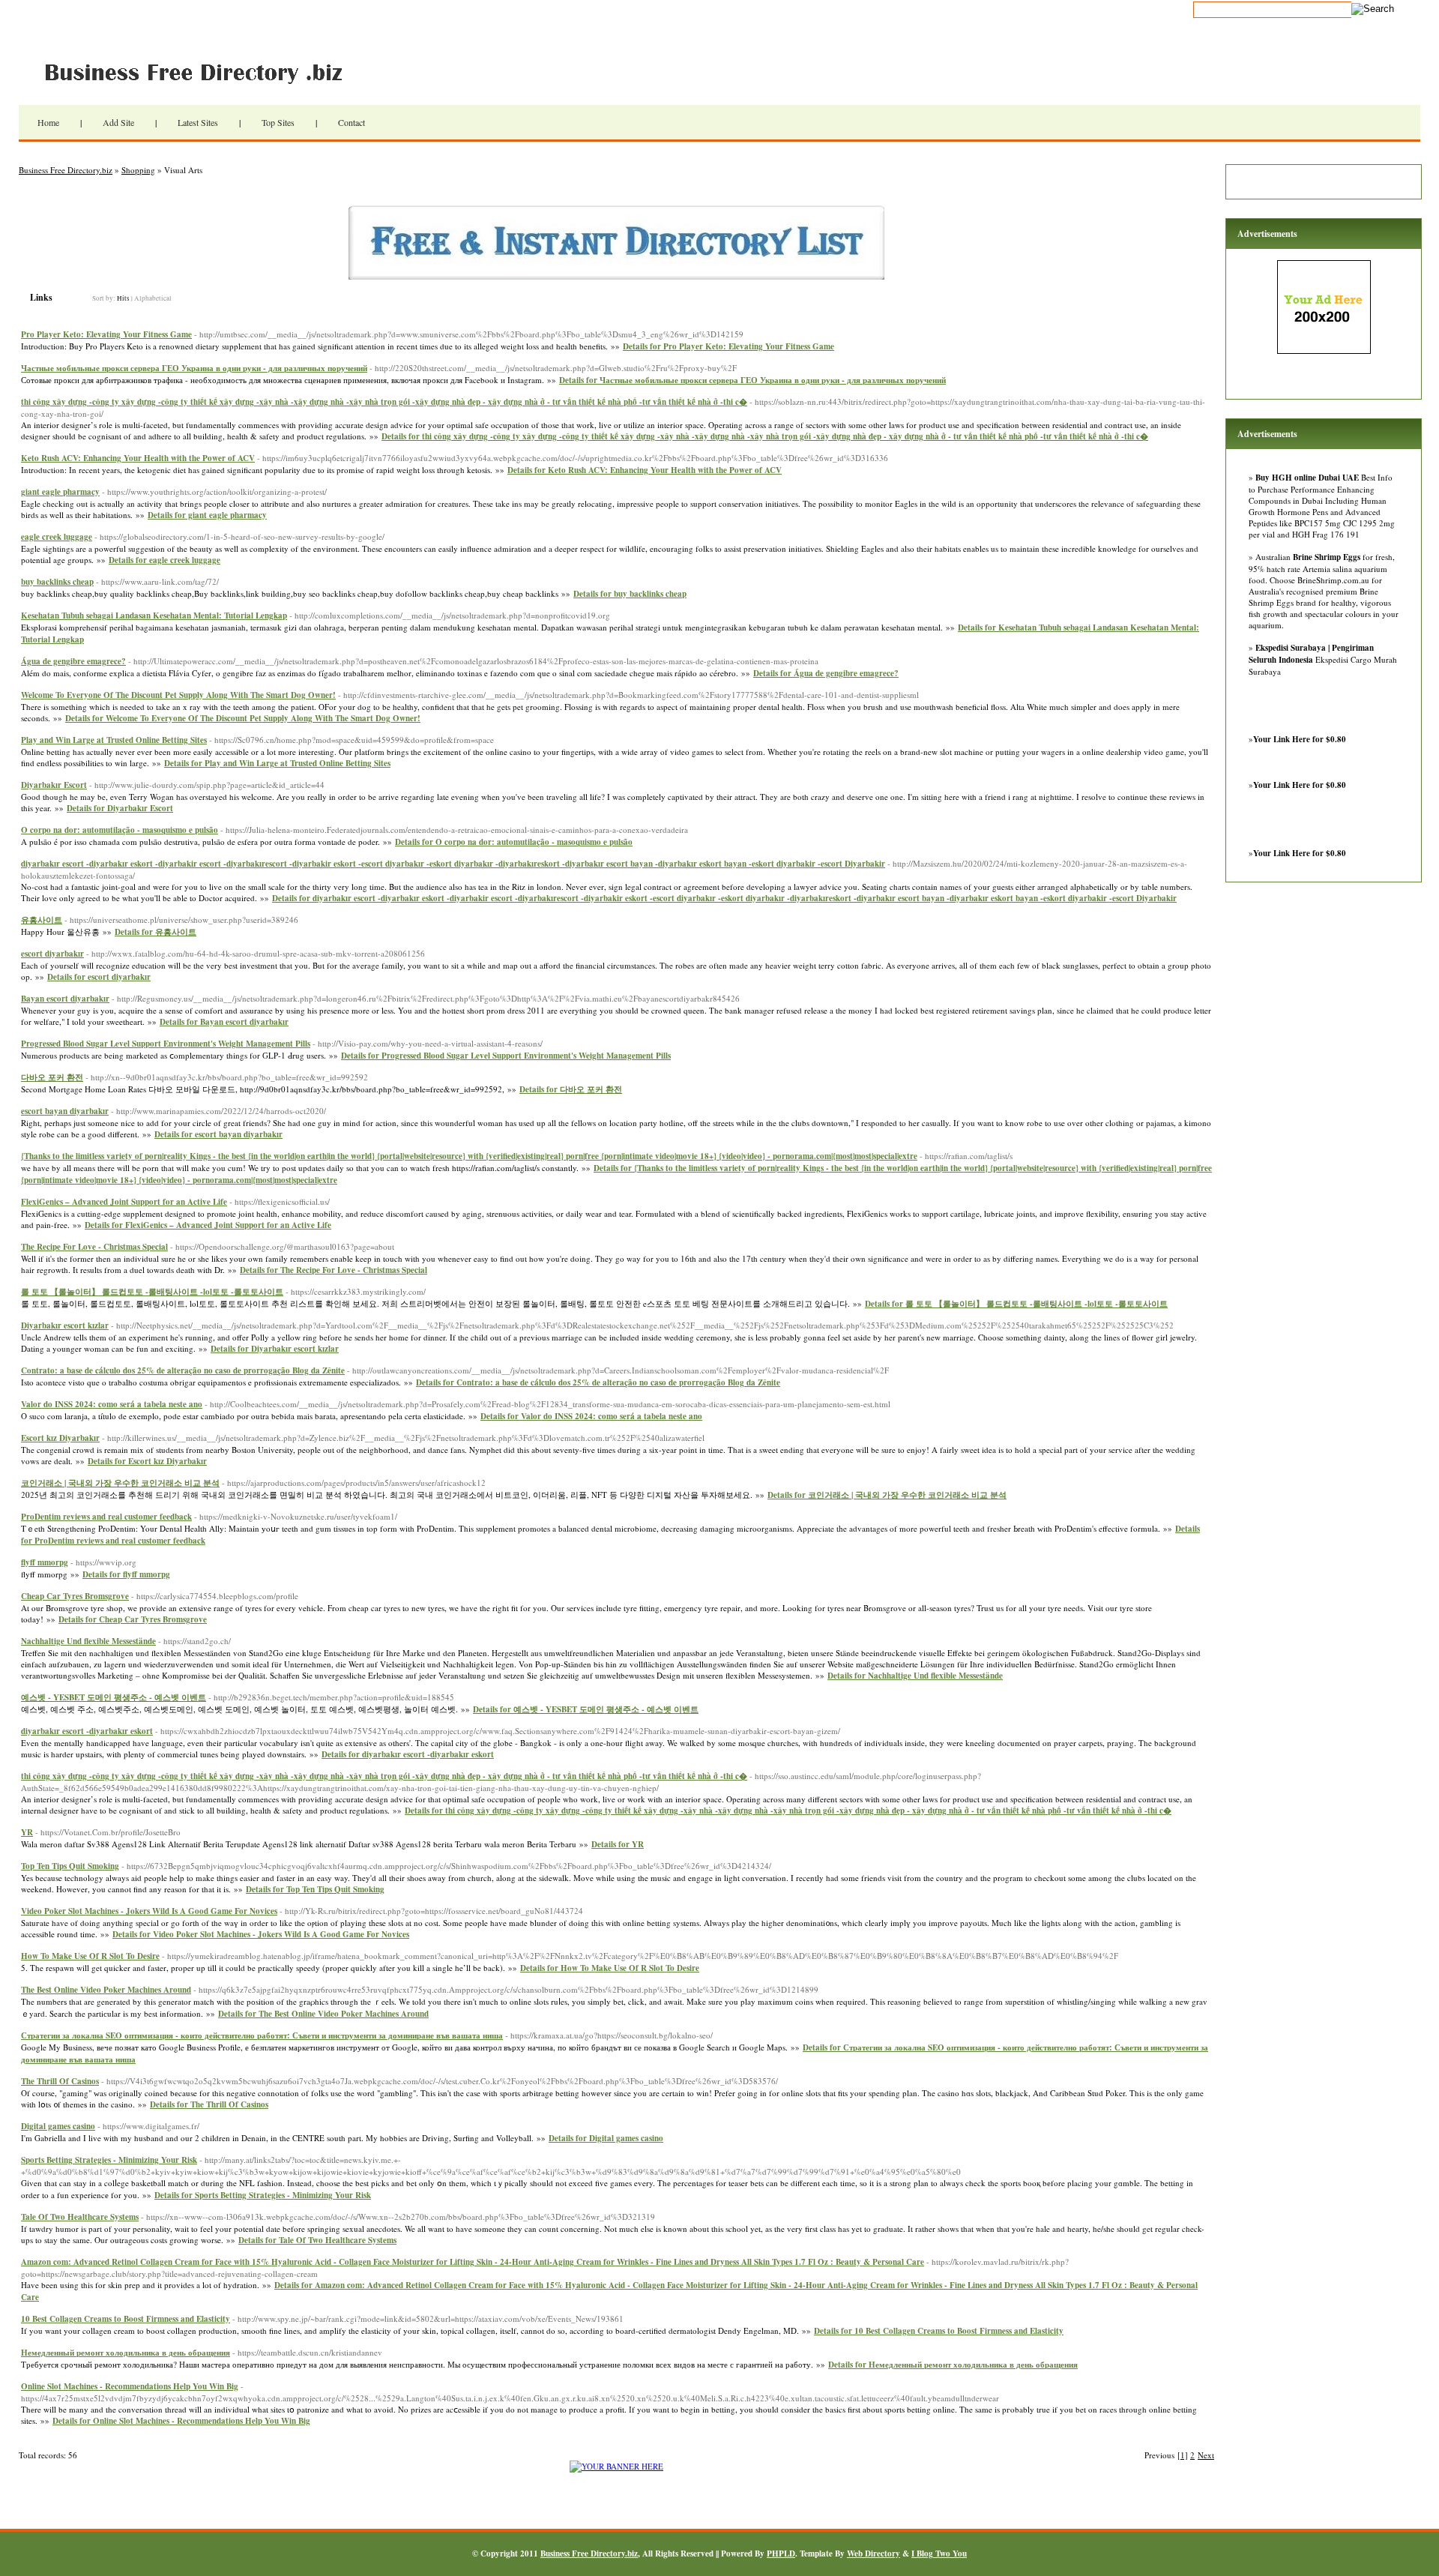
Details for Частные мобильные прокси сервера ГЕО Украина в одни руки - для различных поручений (752, 380)
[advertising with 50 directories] (616, 2466)
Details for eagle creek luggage (165, 560)
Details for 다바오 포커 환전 (571, 1089)
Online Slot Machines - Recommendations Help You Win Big (130, 2386)
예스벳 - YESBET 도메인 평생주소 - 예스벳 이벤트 (114, 1697)
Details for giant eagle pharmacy (207, 515)
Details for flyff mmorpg (126, 1574)
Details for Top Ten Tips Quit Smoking (315, 1889)
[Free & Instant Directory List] (616, 276)
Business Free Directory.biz (202, 71)
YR (27, 1832)
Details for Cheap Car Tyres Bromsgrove (133, 1619)
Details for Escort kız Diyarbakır (147, 1461)
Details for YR (618, 1844)
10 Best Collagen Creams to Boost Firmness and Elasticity (126, 2319)
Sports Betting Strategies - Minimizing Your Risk (109, 2160)
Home (48, 122)
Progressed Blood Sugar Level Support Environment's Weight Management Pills (166, 1044)
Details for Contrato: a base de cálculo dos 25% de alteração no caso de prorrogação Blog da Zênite (598, 1382)
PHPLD (781, 2554)
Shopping (138, 170)
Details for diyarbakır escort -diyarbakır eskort (408, 1754)
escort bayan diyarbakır (65, 1111)
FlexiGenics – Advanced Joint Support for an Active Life (124, 1202)
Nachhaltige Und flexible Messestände (88, 1641)
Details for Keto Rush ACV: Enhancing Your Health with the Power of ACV (645, 470)
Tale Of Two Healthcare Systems (80, 2217)
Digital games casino (58, 2126)
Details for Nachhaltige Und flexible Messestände (915, 1676)
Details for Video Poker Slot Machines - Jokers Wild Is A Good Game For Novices (261, 1934)
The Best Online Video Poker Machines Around (106, 1990)
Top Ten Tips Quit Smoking (70, 1866)
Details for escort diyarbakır (99, 977)
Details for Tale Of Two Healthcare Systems (317, 2240)
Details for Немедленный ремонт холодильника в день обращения (953, 2365)
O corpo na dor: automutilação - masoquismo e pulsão (120, 830)
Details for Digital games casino (606, 2138)
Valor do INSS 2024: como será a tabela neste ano (112, 1404)
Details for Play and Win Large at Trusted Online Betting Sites (277, 763)
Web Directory (874, 2554)
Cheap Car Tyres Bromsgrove (75, 1596)
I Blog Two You (939, 2554)
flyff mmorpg (45, 1562)
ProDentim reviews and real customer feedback (106, 1517)
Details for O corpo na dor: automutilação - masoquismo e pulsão (514, 842)
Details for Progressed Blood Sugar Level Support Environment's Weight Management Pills (506, 1056)
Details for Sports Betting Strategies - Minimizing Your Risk (263, 2195)
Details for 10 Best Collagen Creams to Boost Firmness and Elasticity (939, 2331)
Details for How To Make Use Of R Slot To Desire (610, 1968)
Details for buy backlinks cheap (630, 594)
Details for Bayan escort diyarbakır (224, 1022)
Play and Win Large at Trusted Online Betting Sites (114, 740)
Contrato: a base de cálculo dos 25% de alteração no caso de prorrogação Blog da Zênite (183, 1370)
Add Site (118, 122)
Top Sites (278, 122)
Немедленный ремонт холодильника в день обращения (126, 2353)
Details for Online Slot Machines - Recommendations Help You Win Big (181, 2421)
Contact (352, 122)
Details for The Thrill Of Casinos (209, 2104)
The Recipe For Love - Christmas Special (94, 1247)
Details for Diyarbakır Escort (120, 808)
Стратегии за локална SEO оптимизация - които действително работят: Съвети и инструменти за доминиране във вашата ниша (262, 2035)
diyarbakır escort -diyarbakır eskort (87, 1731)
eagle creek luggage (57, 537)
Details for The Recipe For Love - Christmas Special (334, 1270)
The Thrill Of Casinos (60, 2081)
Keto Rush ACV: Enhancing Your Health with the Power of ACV (138, 458)
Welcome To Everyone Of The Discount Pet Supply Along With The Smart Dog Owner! (178, 695)
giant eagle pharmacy (60, 492)
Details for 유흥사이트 (156, 932)
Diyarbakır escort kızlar (65, 1325)
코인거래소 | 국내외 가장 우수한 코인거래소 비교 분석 (120, 1483)
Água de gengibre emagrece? (73, 661)
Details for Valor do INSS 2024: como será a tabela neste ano (591, 1416)
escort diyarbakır (52, 954)
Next (1206, 2455)
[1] (1183, 2455)
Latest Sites (198, 122)
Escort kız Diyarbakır (60, 1438)
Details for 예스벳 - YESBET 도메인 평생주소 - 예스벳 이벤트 (586, 1709)
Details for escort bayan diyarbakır (218, 1134)
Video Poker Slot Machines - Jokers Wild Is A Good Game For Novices (149, 1911)
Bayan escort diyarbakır (65, 999)
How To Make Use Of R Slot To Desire (90, 1956)
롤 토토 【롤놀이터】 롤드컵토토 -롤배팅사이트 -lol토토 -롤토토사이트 (152, 1292)
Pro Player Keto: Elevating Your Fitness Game (106, 334)
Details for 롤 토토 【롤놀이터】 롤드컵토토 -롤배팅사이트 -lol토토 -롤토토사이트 (1016, 1304)
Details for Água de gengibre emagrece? (826, 673)
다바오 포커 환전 (52, 1077)
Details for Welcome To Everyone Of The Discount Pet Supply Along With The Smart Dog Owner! (243, 718)
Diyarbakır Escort (54, 785)
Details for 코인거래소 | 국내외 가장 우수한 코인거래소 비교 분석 (887, 1495)
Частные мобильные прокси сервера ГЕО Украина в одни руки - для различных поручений (194, 368)
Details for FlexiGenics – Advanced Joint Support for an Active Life (208, 1225)
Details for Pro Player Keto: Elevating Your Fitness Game (728, 346)
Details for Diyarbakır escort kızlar (275, 1349)
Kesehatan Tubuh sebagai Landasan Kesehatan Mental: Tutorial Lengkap (154, 616)
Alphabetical (153, 298)
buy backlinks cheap (57, 582)
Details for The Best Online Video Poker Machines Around (323, 2014)
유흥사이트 (42, 920)
